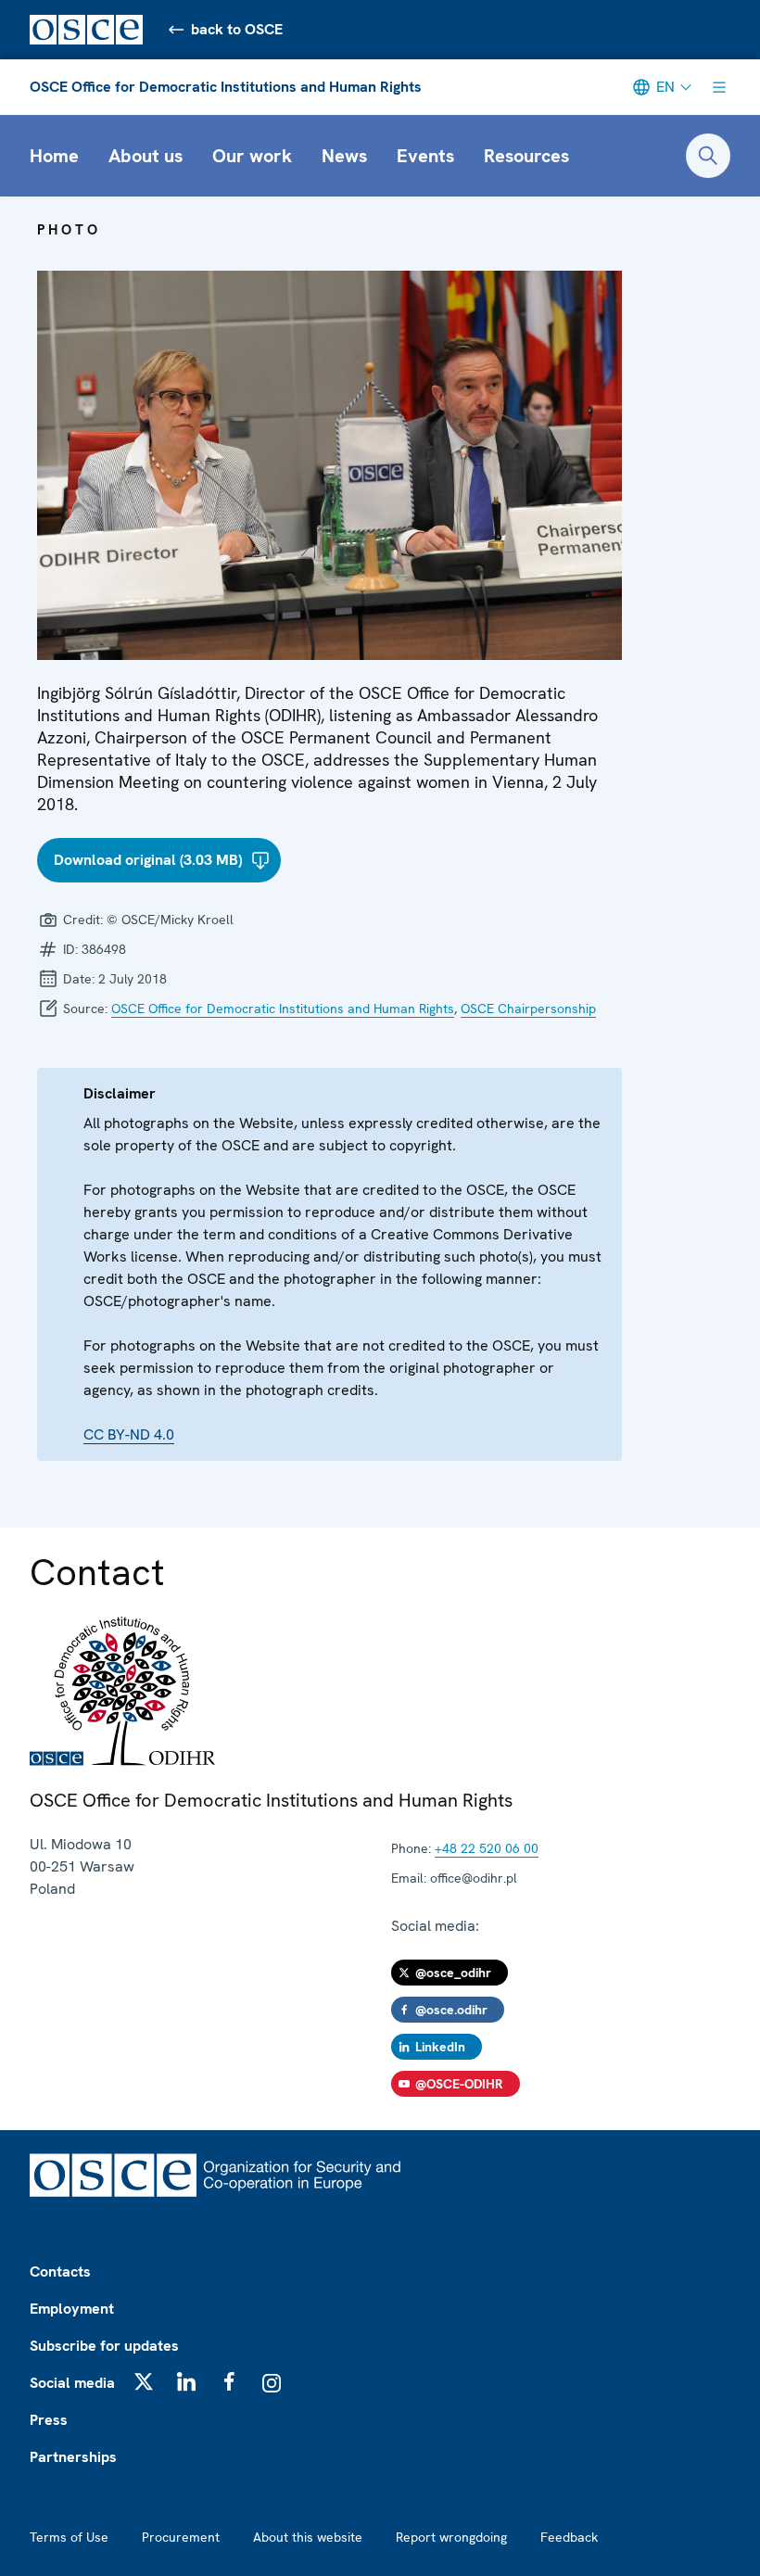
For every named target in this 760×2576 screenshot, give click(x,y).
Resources (526, 156)
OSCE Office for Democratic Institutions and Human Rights (226, 87)
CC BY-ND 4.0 (129, 1434)
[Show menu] (719, 87)
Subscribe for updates (104, 2346)
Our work (252, 156)
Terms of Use (69, 2537)
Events (425, 156)
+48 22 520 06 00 (487, 1848)
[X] (144, 2381)
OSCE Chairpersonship (528, 1009)
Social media (72, 2383)
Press (49, 2420)
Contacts (60, 2271)
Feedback (569, 2537)
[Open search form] (708, 156)
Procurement (181, 2537)
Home (54, 156)
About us (146, 156)
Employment (72, 2309)
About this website (308, 2537)
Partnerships (73, 2457)
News (344, 156)
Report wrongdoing (451, 2537)
